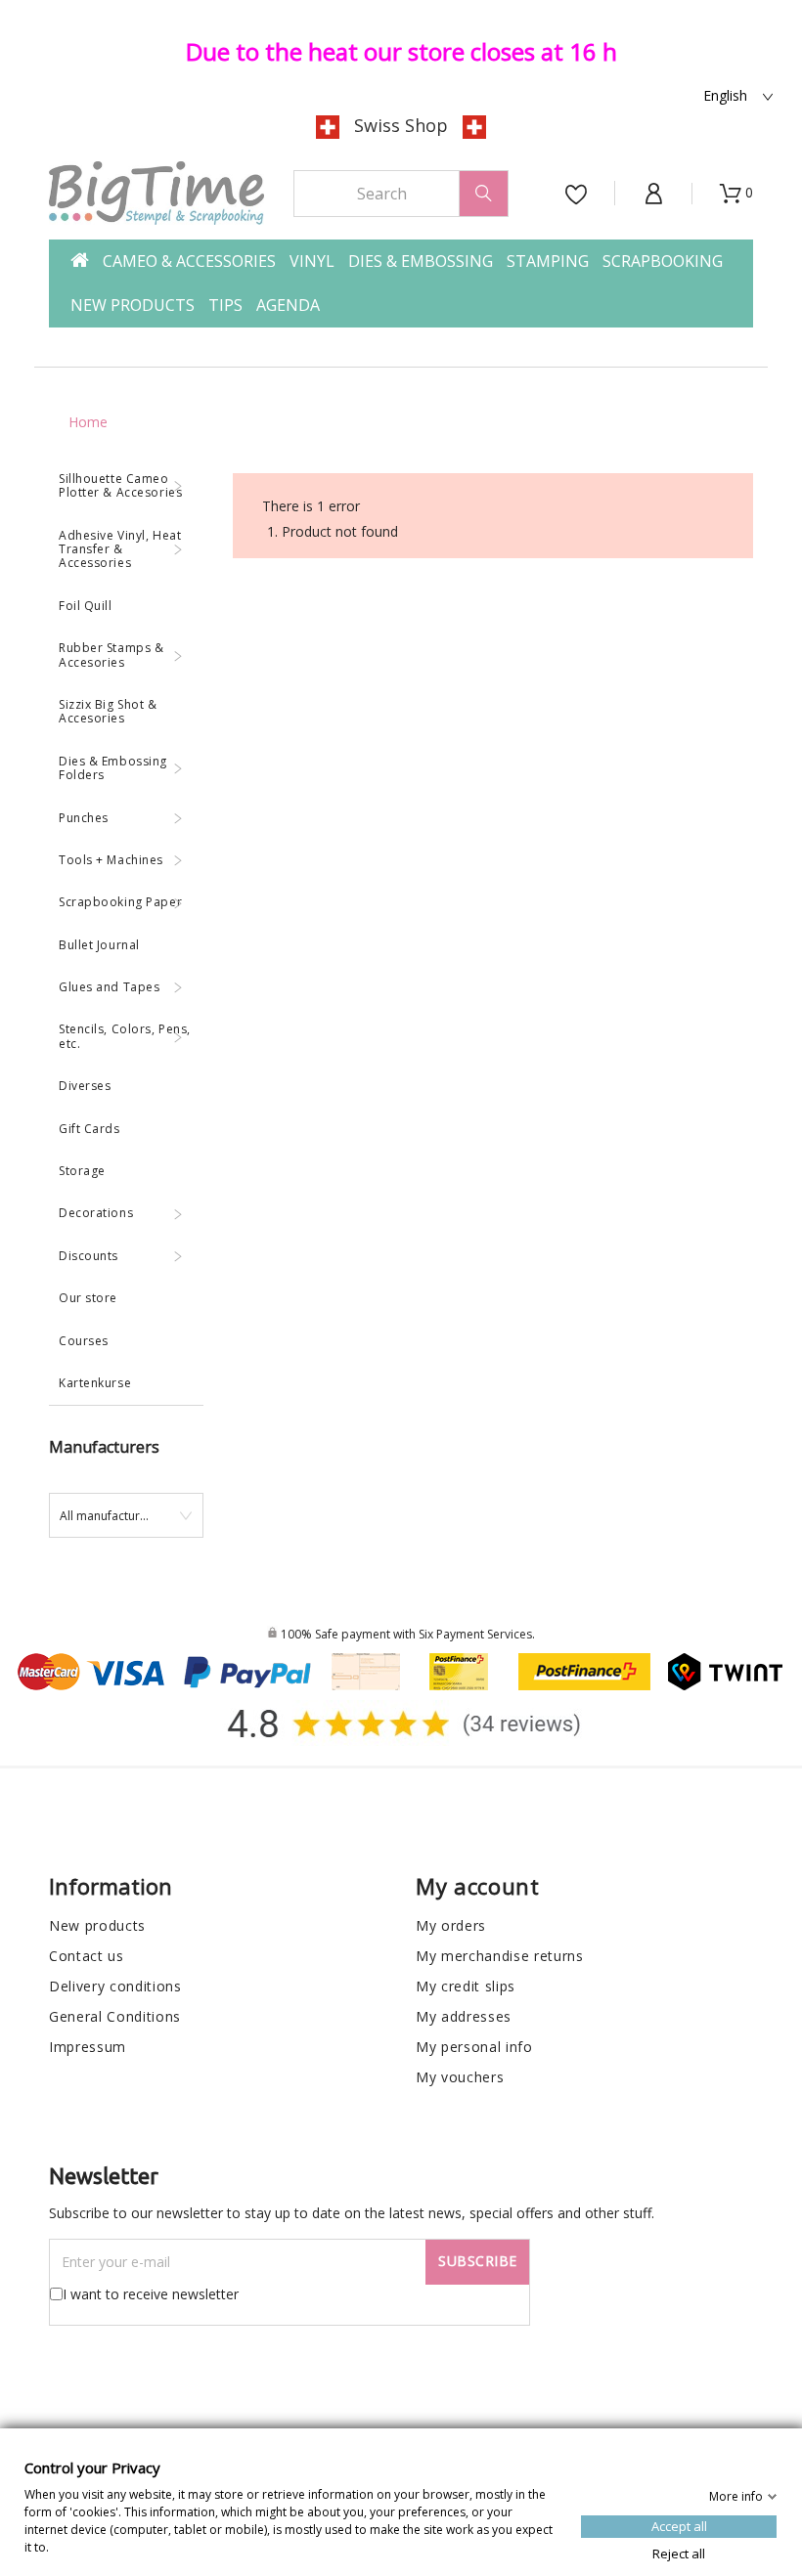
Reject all (679, 2553)
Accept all (679, 2525)
